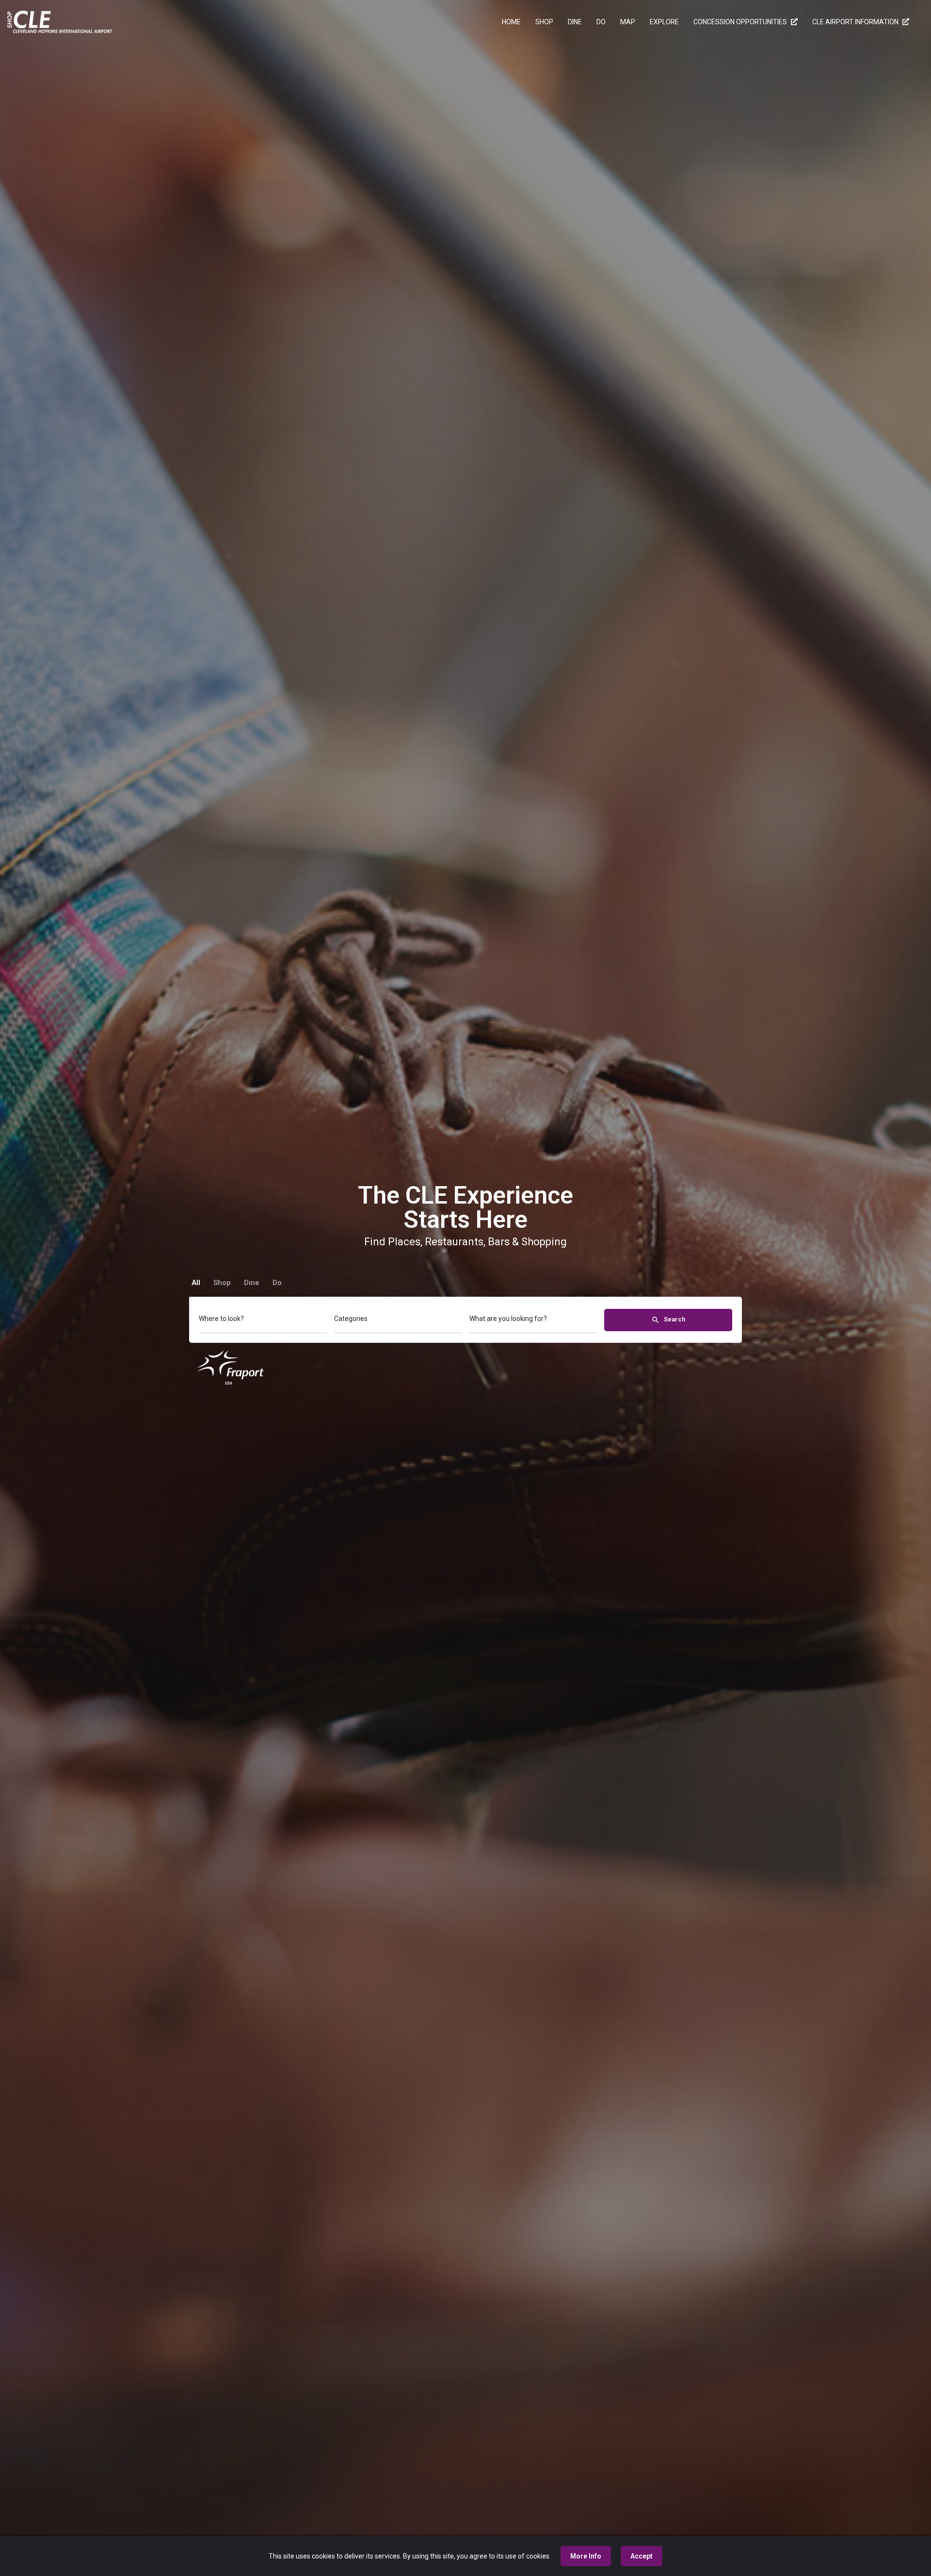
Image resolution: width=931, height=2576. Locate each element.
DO (601, 22)
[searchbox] (262, 1320)
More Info (586, 2556)
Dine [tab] (252, 1283)
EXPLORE (664, 22)
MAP (628, 22)
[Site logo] (61, 21)
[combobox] (263, 1321)
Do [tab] (277, 1283)
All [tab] (196, 1283)
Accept (642, 2556)
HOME (511, 22)
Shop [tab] (222, 1283)
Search (674, 1319)
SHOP (544, 22)
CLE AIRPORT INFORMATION (856, 22)
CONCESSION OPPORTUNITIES (741, 22)
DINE (575, 22)
